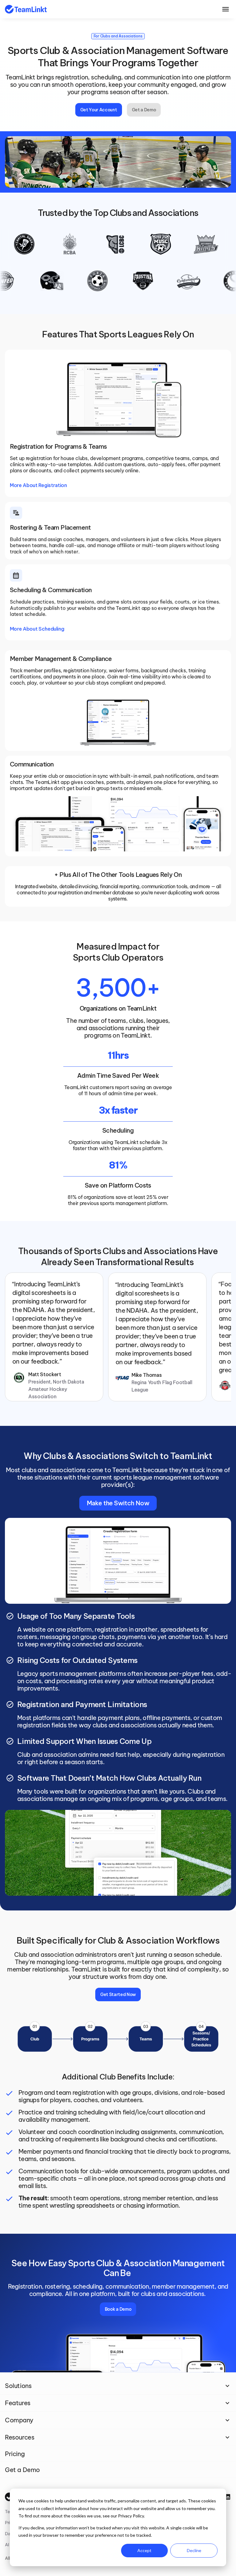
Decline (194, 2550)
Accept (144, 2550)
